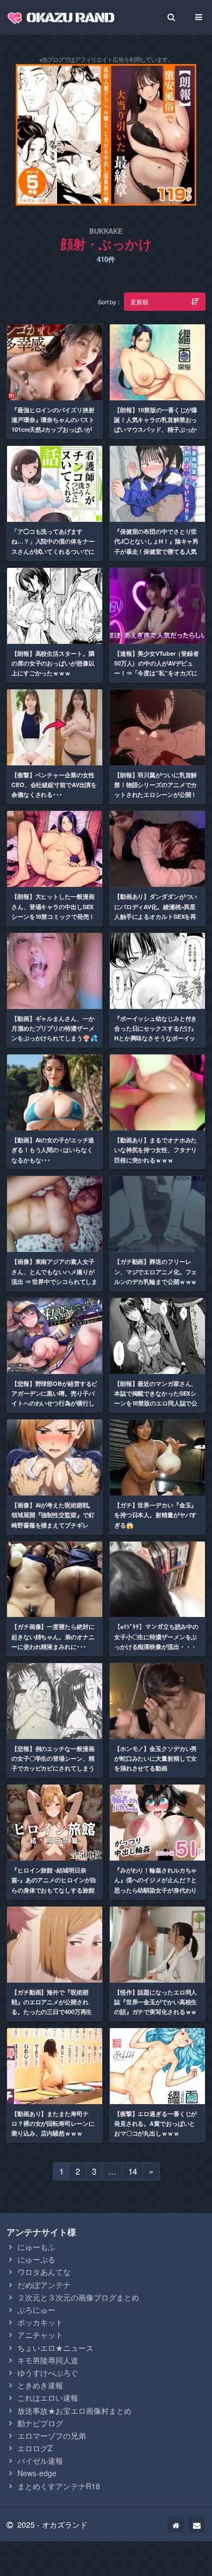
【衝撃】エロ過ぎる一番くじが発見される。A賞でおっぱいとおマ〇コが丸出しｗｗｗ (155, 2124)
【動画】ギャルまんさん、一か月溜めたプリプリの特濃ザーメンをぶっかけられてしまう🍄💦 (54, 1028)
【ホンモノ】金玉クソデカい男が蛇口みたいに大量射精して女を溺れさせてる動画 (155, 1759)
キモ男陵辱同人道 (48, 2360)
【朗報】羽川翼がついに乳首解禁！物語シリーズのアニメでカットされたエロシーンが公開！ (155, 785)
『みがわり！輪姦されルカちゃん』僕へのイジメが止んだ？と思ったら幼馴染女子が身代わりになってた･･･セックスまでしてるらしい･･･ (155, 1890)
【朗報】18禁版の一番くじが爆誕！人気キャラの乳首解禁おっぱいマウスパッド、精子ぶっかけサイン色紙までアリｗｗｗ (156, 425)
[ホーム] (176, 2524)
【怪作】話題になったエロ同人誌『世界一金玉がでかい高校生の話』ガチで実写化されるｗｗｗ (155, 2007)
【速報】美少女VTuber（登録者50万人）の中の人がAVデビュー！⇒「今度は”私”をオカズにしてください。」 (157, 668)
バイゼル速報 (40, 2460)
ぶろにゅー (36, 2310)
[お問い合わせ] (197, 2524)
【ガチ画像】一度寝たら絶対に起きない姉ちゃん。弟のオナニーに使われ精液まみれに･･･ (53, 1637)
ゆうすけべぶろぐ (48, 2373)
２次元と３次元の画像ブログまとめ (78, 2297)
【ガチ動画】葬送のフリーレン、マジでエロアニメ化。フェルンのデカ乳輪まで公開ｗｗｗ (155, 1271)
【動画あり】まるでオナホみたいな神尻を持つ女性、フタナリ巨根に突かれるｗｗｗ (155, 1150)
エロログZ (35, 2448)
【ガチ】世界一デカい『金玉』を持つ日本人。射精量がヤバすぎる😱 (155, 1515)
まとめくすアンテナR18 (59, 2486)
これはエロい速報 (48, 2398)
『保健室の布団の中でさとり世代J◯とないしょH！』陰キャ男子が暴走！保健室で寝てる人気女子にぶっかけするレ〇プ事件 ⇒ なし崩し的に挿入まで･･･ (156, 551)
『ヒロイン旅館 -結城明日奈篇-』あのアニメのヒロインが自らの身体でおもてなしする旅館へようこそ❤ (54, 1885)
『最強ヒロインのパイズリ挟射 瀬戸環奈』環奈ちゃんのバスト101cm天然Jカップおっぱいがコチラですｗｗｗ (53, 425)
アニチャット (40, 2335)
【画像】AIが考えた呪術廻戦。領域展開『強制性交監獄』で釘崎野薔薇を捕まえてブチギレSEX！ (53, 1520)
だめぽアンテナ (44, 2285)
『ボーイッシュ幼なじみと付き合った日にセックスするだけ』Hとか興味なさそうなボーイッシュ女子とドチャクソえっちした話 (155, 1038)
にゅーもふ (36, 2247)
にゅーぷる (36, 2259)
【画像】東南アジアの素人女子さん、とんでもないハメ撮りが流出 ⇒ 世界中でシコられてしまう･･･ (54, 1276)
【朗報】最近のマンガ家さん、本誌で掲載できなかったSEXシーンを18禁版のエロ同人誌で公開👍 (156, 1398)
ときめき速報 (40, 2385)
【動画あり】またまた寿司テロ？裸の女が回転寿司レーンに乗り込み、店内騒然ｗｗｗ (53, 2124)
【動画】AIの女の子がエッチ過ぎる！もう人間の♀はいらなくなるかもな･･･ (53, 1150)
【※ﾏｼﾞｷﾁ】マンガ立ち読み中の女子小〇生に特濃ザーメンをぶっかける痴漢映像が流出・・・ (156, 1637)
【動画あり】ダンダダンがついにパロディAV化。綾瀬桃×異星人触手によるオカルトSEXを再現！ (155, 911)
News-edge (37, 2473)
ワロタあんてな (44, 2272)
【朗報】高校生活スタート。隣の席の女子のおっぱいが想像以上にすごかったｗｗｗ (53, 663)
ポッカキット (40, 2322)
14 (133, 2173)
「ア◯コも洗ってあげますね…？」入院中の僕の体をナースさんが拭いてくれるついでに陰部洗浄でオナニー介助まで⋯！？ (53, 551)
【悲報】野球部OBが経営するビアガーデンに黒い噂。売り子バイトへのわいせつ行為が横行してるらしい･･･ (54, 1398)
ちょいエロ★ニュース (55, 2348)
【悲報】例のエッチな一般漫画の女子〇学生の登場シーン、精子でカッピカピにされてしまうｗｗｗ (53, 1763)
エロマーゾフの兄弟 (52, 2436)
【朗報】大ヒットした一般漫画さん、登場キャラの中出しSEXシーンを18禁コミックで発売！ (53, 906)
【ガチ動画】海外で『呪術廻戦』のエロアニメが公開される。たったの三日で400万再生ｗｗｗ (52, 2007)
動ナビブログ (40, 2423)
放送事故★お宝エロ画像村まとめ (74, 2411)
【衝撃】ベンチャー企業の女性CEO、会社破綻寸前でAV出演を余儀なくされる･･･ (54, 785)
